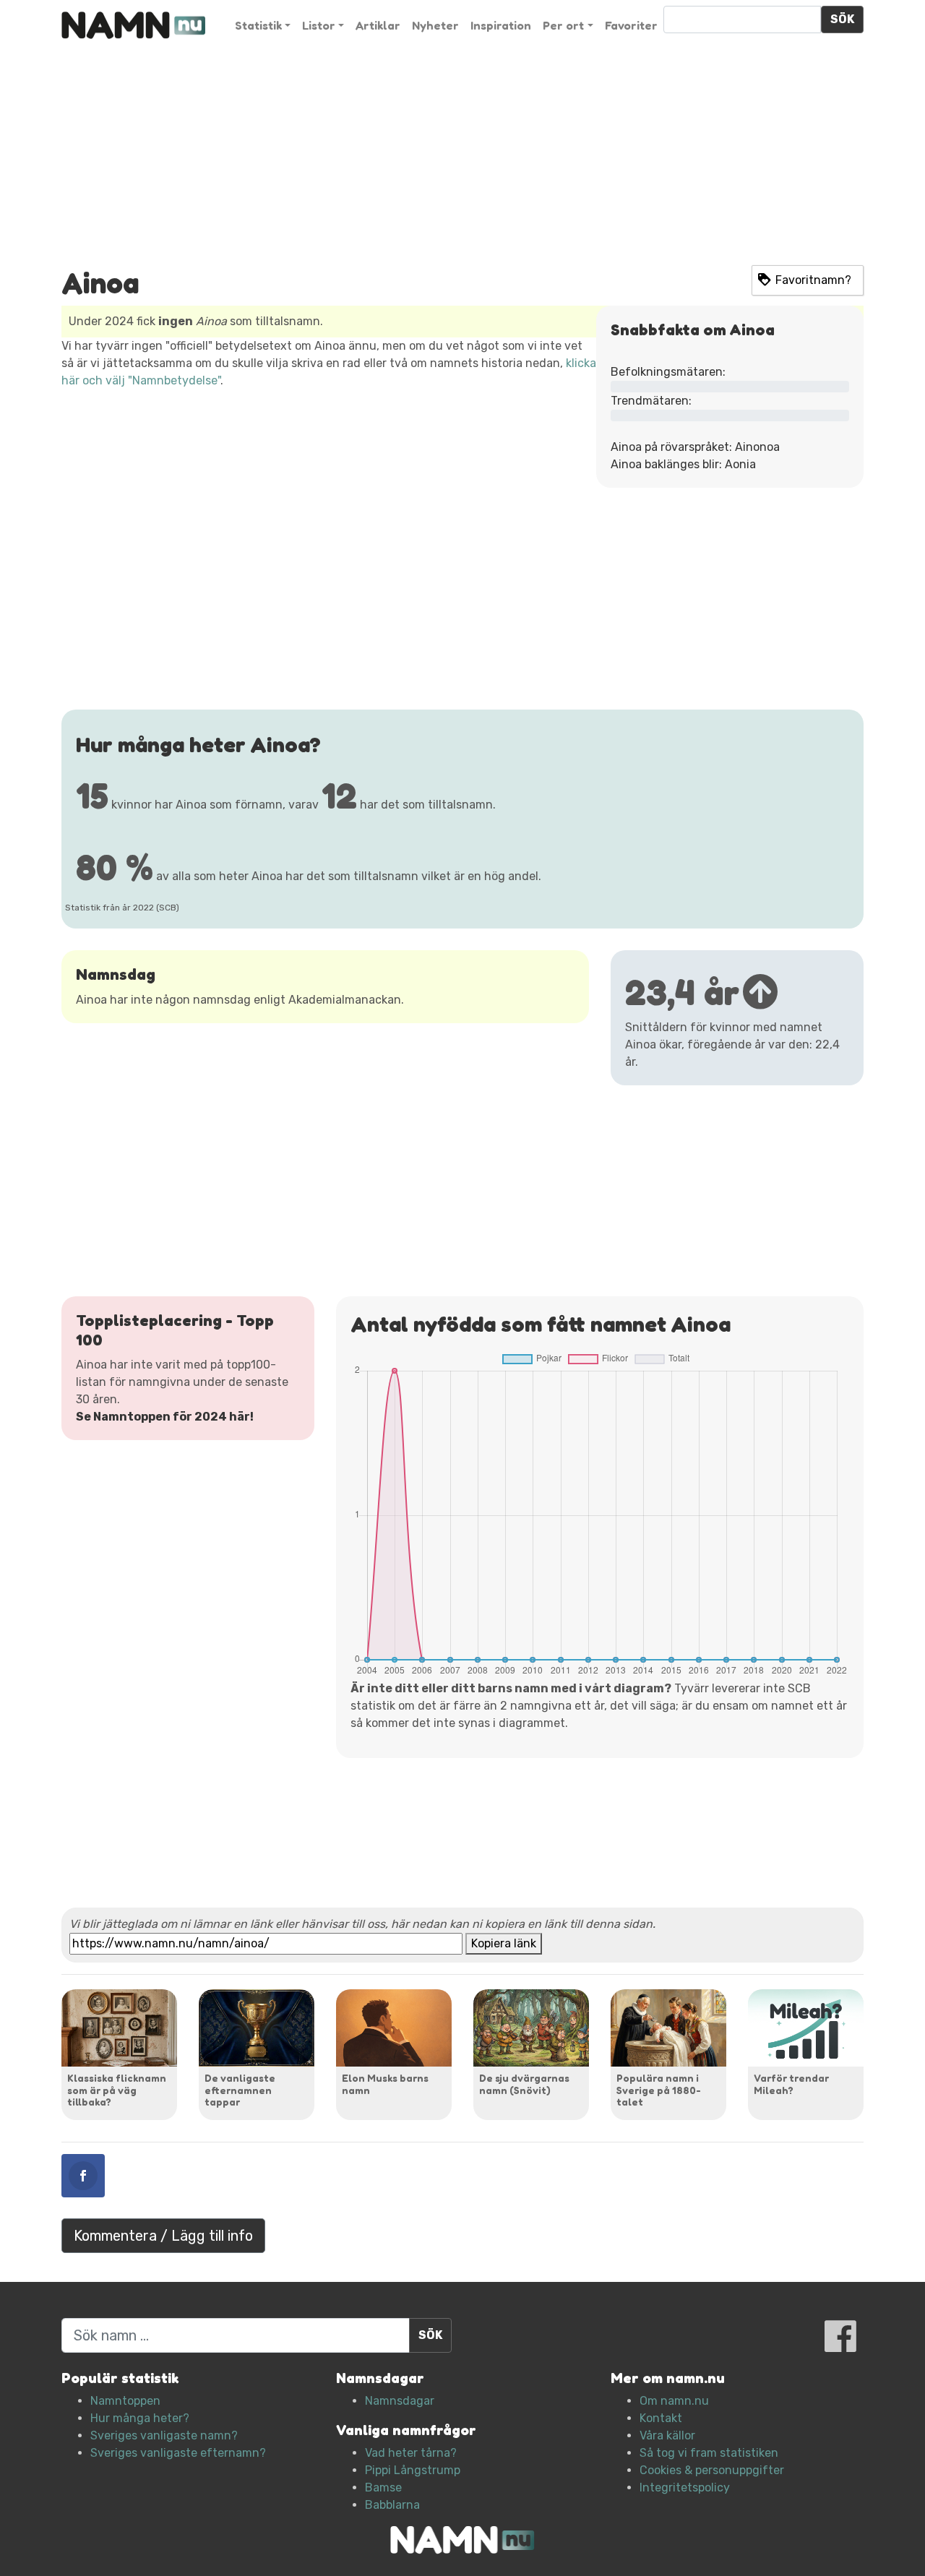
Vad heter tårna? (411, 2453)
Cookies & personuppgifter (712, 2470)
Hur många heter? (140, 2418)
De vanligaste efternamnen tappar (240, 2090)
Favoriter (631, 25)
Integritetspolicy (685, 2487)
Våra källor (667, 2435)
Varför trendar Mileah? (791, 2084)
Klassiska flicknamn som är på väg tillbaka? (117, 2090)
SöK (842, 19)
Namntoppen (125, 2401)
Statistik (258, 25)
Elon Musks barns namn (385, 2084)
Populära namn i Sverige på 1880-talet (659, 2090)
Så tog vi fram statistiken (709, 2453)
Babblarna (392, 2505)
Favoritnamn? (813, 280)
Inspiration (501, 25)
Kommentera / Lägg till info (163, 2236)
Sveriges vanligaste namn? (164, 2435)
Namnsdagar (400, 2401)
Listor (319, 25)
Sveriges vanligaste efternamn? (178, 2453)
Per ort (563, 25)
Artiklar (378, 25)
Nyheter (435, 25)
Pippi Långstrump (413, 2470)
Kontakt (661, 2418)
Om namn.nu (674, 2401)
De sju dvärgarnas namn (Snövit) (524, 2084)
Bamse (383, 2487)
